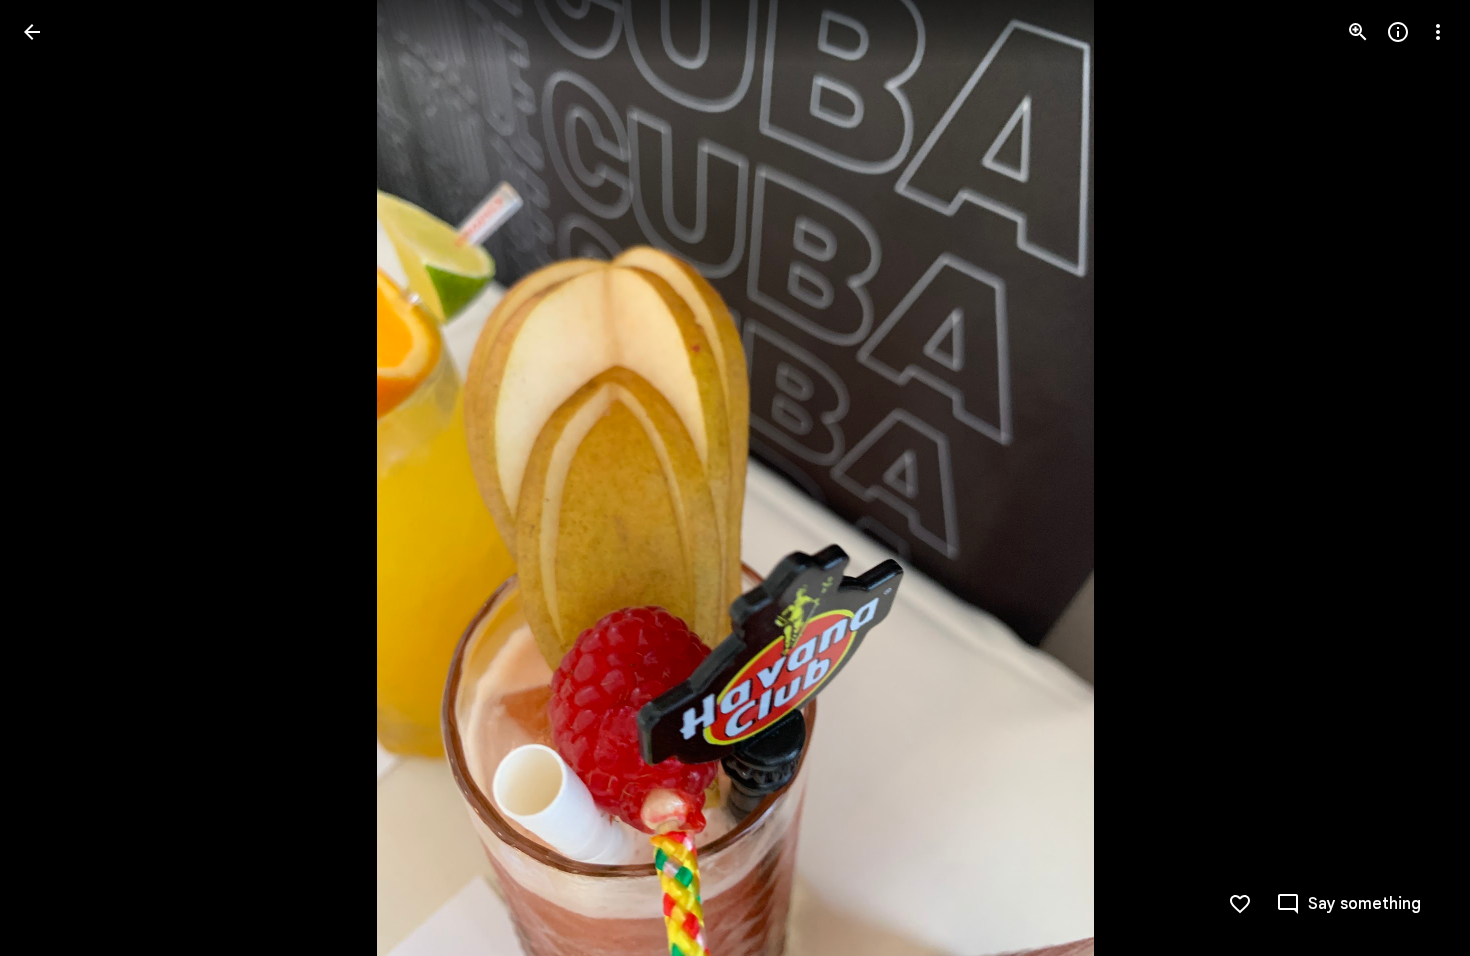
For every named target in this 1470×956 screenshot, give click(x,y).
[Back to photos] (32, 32)
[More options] (1438, 32)
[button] (56, 478)
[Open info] (1398, 32)
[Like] (1240, 904)
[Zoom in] (1358, 32)
